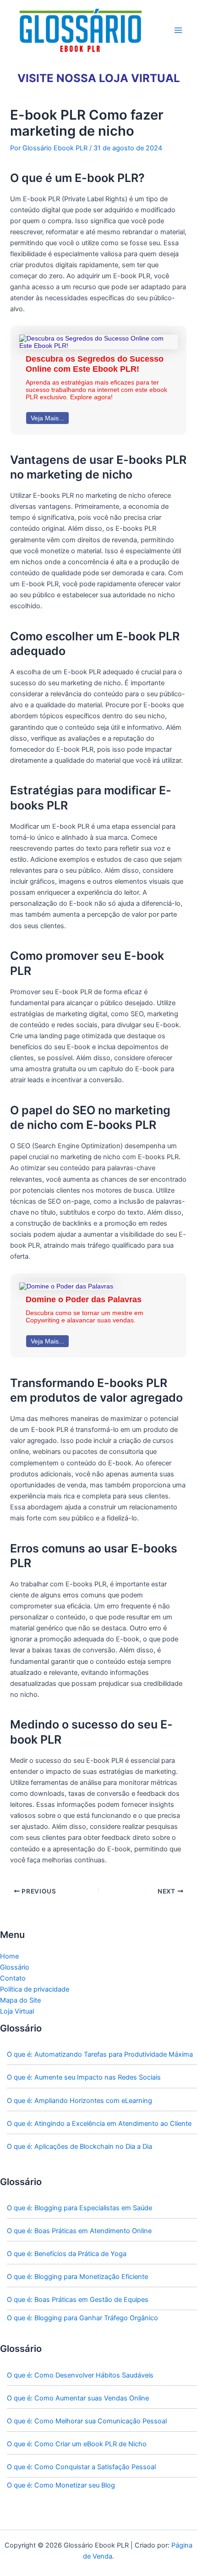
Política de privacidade (35, 1989)
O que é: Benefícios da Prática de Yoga (67, 2254)
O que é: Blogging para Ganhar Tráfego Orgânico (82, 2318)
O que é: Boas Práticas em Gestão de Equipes (78, 2300)
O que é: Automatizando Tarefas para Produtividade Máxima (100, 2054)
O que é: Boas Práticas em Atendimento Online (79, 2231)
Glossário (15, 1967)
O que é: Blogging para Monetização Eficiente (77, 2277)
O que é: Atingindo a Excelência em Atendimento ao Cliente (99, 2124)
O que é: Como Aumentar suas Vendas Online (78, 2398)
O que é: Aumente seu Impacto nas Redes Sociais (84, 2077)
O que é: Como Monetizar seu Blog (61, 2485)
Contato (13, 1978)
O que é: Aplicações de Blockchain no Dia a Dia (79, 2147)
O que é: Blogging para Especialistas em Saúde (79, 2208)
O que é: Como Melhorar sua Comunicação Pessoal (87, 2421)
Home (9, 1956)
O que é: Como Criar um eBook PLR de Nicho (77, 2444)
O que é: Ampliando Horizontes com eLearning (79, 2101)
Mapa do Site (20, 2000)
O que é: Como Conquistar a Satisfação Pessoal (81, 2467)
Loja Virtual (17, 2011)
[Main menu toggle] (178, 30)
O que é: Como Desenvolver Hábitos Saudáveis (80, 2375)
